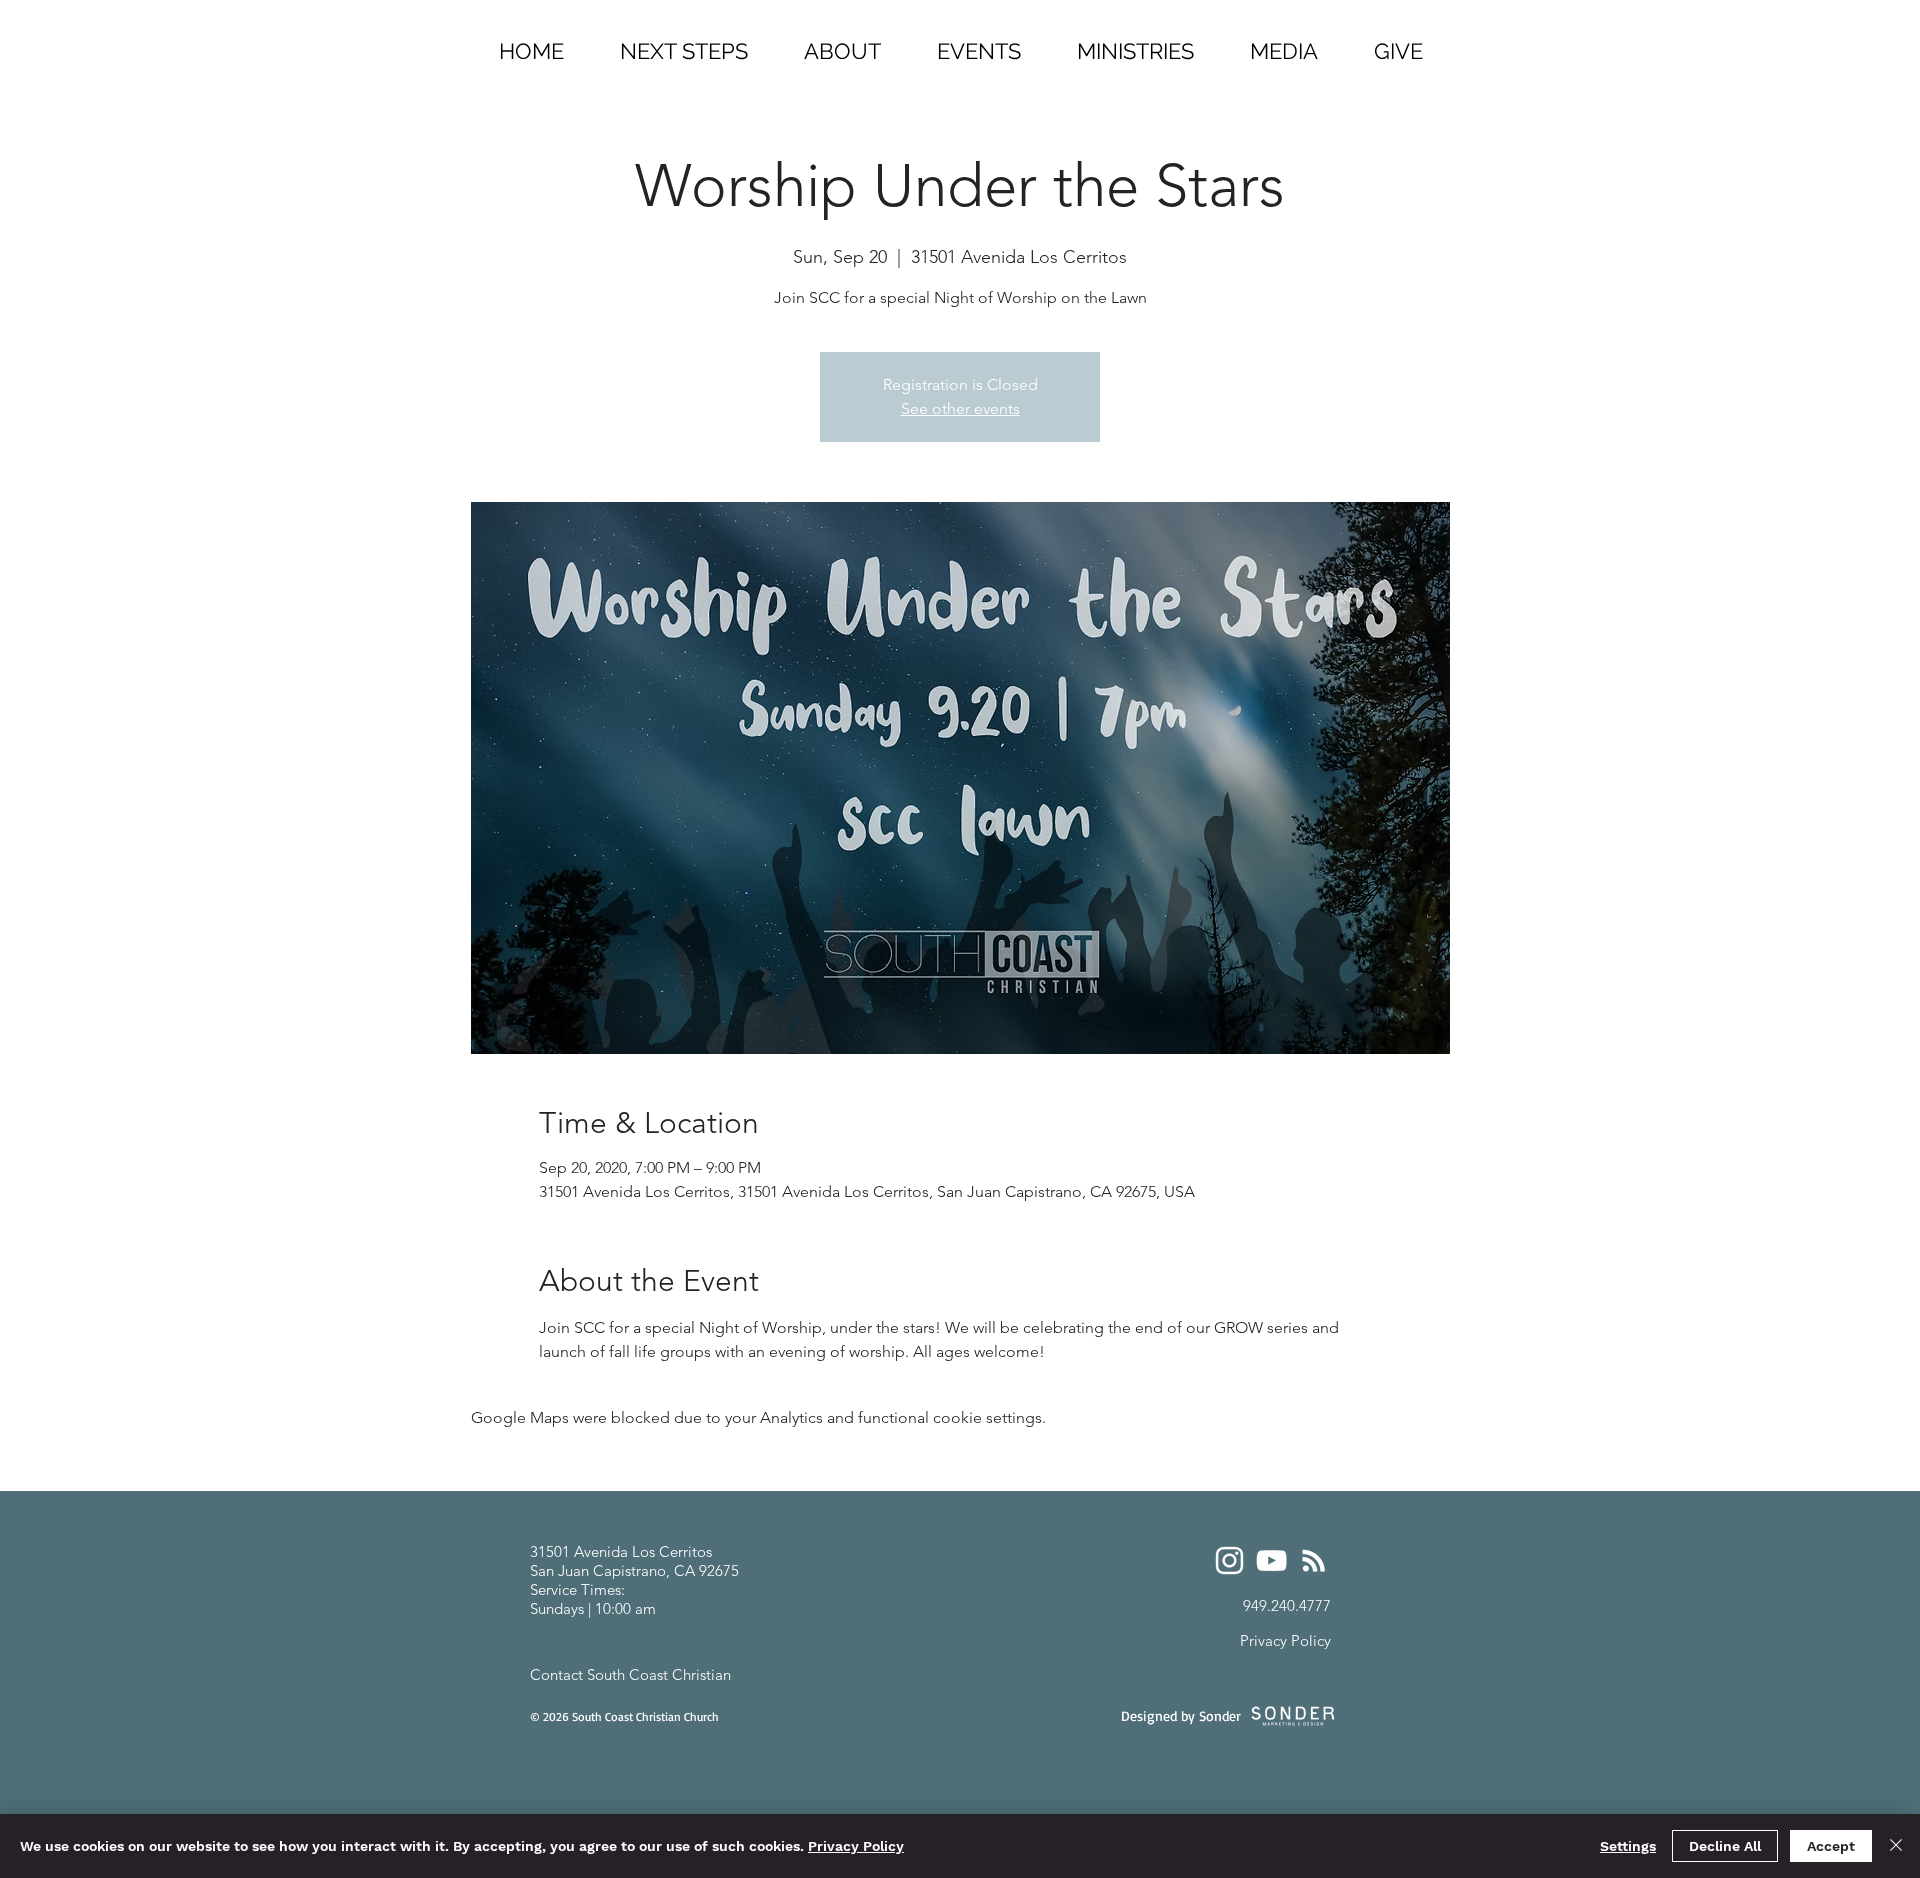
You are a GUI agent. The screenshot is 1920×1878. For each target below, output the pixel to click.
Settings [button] (1628, 1846)
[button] (1135, 42)
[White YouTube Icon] (1271, 1560)
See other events (960, 408)
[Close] (1896, 1846)
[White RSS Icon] (1313, 1560)
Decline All (1725, 1846)
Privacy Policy (856, 1846)
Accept (1831, 1846)
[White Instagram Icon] (1229, 1560)
